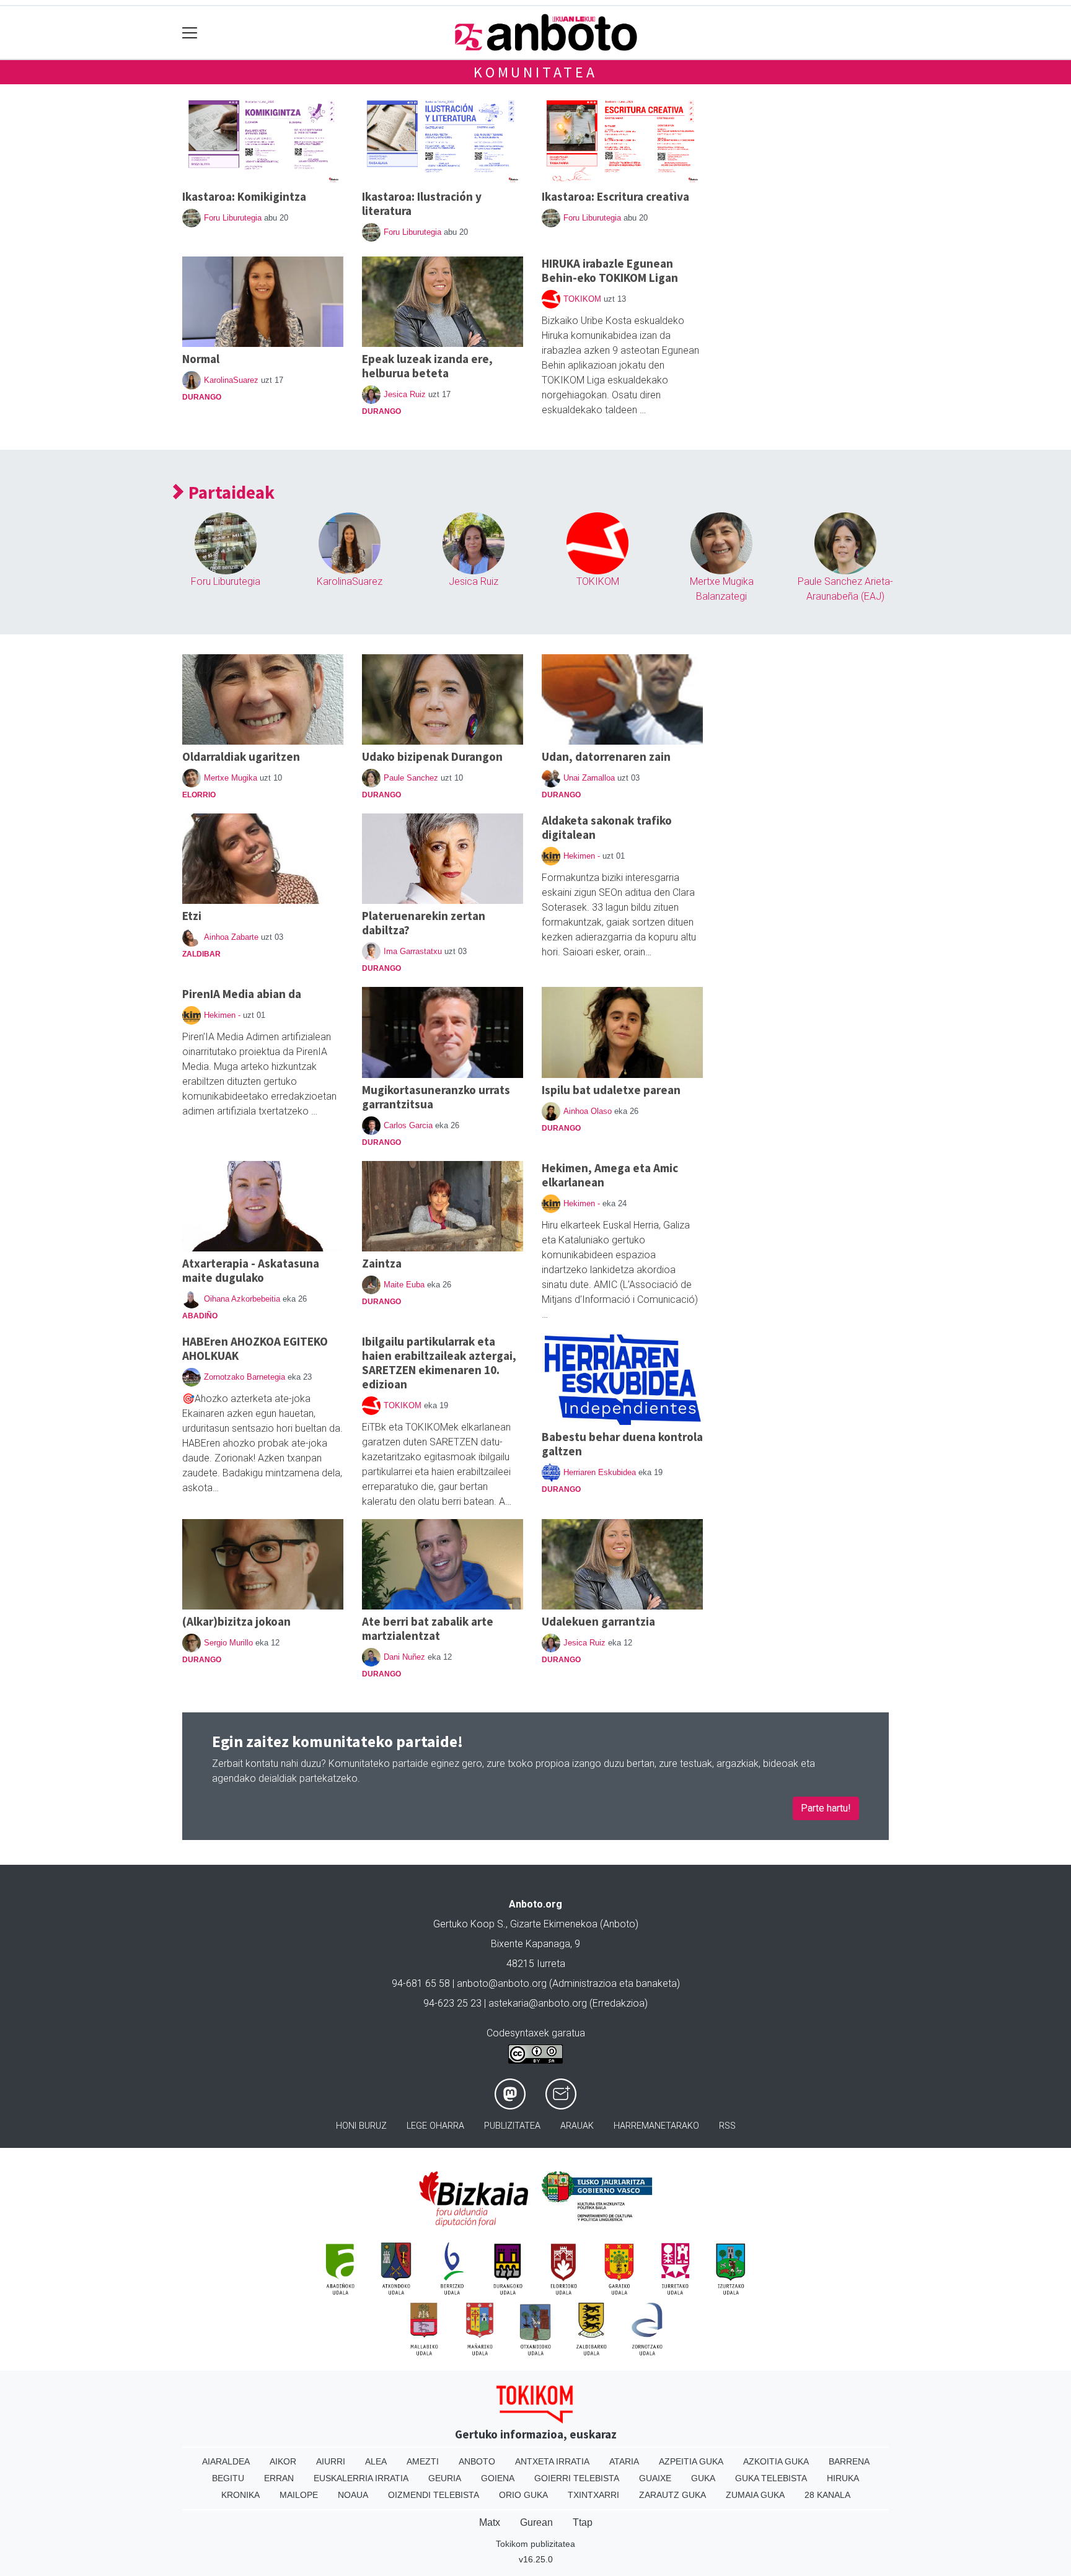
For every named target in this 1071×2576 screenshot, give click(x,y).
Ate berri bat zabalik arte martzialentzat (428, 1628)
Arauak (577, 2126)
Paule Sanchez (411, 778)
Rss (727, 2126)
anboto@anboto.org (502, 1983)
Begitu (228, 2478)
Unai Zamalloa (589, 778)
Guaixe (655, 2478)
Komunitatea (535, 72)
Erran (279, 2478)
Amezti (423, 2461)
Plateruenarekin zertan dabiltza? (424, 923)
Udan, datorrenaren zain (606, 756)
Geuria (445, 2478)
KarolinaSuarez (231, 380)
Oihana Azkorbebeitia (242, 1299)
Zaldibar (201, 954)
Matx (490, 2522)
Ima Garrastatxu (413, 951)
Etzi (192, 916)
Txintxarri (593, 2495)
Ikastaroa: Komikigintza (244, 196)
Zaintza (382, 1263)
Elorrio (199, 795)
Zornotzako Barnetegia (245, 1377)
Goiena (498, 2478)
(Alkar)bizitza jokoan (236, 1621)
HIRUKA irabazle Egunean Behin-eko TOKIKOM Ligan (610, 270)
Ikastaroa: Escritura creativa (615, 196)
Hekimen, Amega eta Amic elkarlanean (610, 1175)
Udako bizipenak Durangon (432, 756)
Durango (202, 397)
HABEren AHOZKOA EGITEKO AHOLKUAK (255, 1348)
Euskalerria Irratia (361, 2478)
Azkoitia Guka (776, 2461)
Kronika (240, 2495)
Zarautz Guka (672, 2495)
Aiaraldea (226, 2461)
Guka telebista (771, 2478)
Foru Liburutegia (233, 218)
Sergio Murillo (228, 1643)
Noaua (353, 2495)
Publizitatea (512, 2126)
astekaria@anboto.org (538, 2003)
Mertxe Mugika (231, 778)
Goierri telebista (577, 2478)
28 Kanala (827, 2495)
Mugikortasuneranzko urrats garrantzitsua (436, 1097)
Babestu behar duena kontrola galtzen (622, 1444)
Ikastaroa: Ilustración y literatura (422, 204)
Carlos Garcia (408, 1125)
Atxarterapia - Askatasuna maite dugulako (251, 1270)
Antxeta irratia (552, 2461)
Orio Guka (523, 2495)
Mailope (299, 2495)
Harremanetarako (656, 2126)
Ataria (624, 2461)
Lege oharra (435, 2126)
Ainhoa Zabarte (231, 937)
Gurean (536, 2522)
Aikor (283, 2461)
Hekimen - (582, 856)
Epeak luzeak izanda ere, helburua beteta (427, 366)
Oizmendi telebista (434, 2495)
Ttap (583, 2522)
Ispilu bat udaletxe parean (611, 1090)
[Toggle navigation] (190, 33)
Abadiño (200, 1316)
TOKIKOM (582, 299)
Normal (201, 359)
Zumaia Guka (755, 2495)
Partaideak (230, 493)
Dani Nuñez (404, 1657)
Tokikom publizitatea (535, 2544)
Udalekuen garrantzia (598, 1621)
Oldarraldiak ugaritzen (241, 756)
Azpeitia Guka (691, 2461)
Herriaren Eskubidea (600, 1472)
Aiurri (331, 2461)
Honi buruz (361, 2126)
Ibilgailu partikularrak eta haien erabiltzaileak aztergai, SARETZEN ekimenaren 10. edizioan (439, 1363)
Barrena (849, 2461)
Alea (376, 2461)
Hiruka (843, 2478)
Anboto (477, 2461)
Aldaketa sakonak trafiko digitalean (607, 827)
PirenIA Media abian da (242, 994)
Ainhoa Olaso (588, 1111)
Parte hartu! (826, 1808)
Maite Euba (404, 1285)
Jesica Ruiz (405, 394)
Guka (703, 2478)
